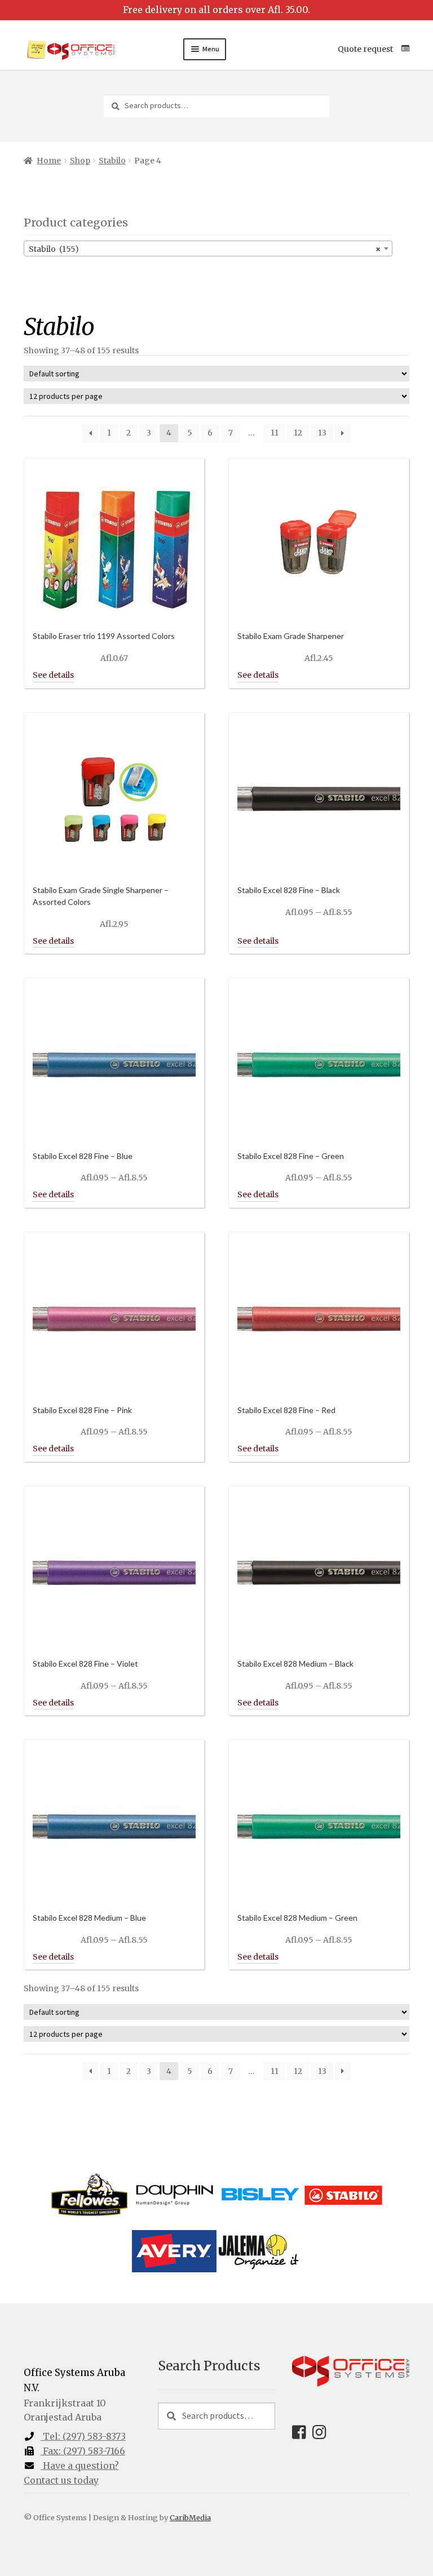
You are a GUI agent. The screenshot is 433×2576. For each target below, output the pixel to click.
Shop (80, 161)
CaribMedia (190, 2517)
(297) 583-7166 (84, 2451)
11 (275, 433)
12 (298, 433)
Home (49, 161)
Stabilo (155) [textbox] (205, 249)
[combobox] (208, 248)
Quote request (365, 49)
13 (322, 433)
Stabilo (112, 161)
